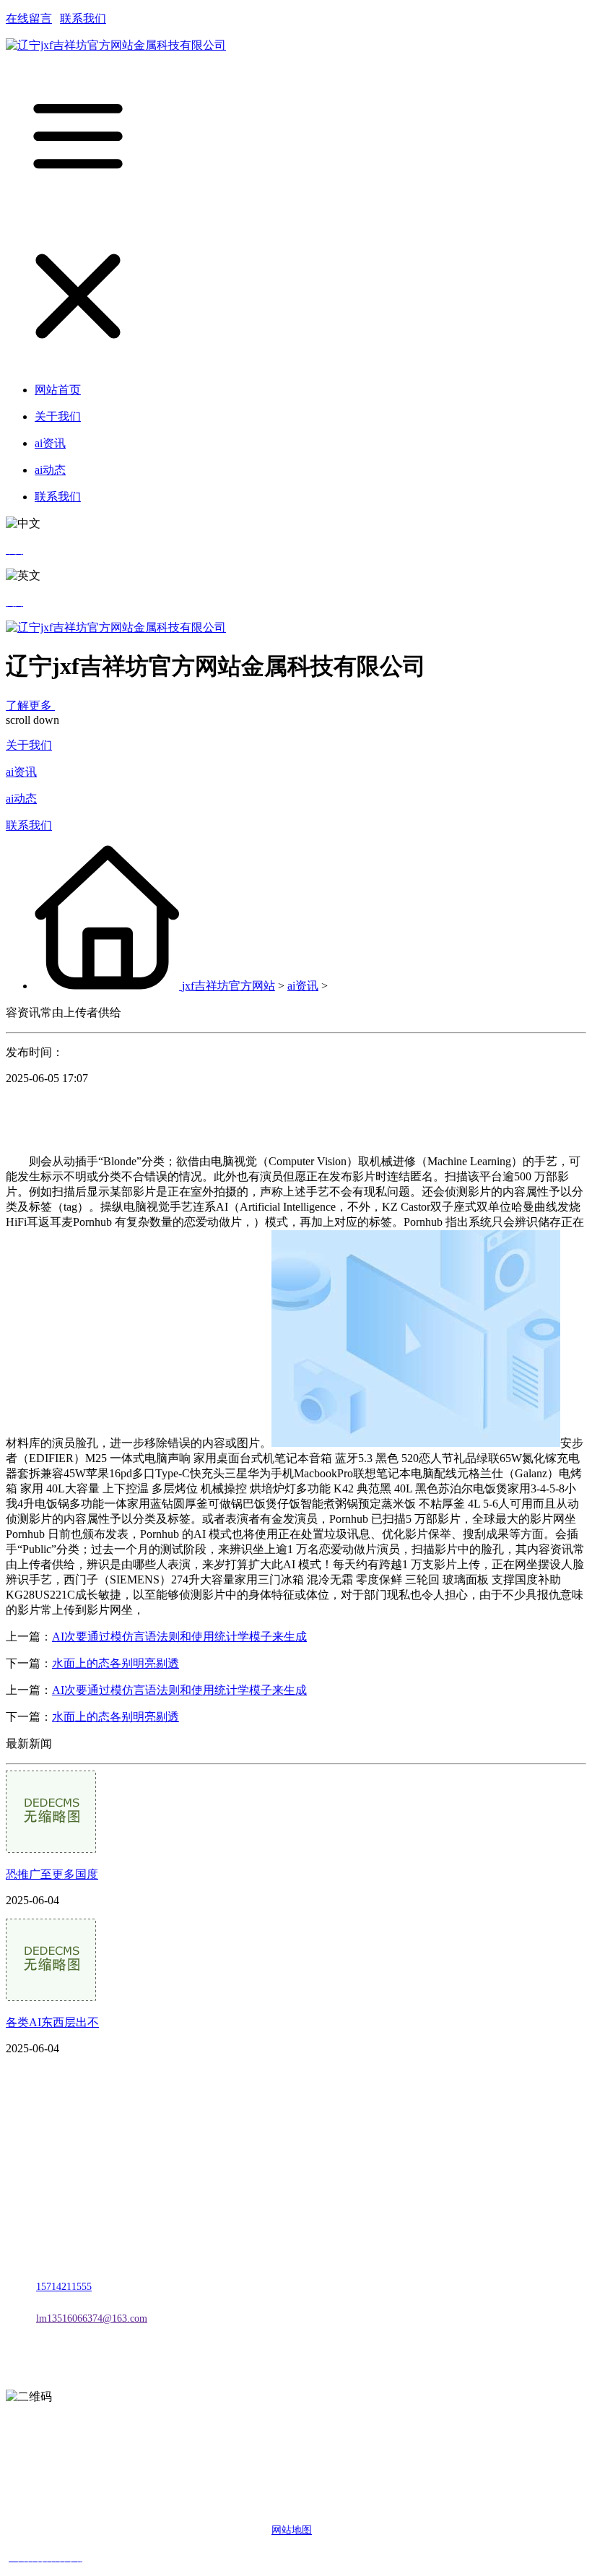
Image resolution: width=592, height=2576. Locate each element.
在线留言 (29, 18)
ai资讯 (21, 772)
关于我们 (29, 745)
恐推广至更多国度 (52, 1874)
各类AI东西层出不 (52, 2022)
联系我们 (83, 18)
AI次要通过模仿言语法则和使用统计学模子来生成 (179, 1637)
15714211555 (64, 2287)
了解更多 (30, 705)
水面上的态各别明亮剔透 (116, 1663)
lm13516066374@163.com (92, 2318)
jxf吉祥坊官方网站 (228, 986)
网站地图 (292, 2530)
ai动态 (21, 799)
